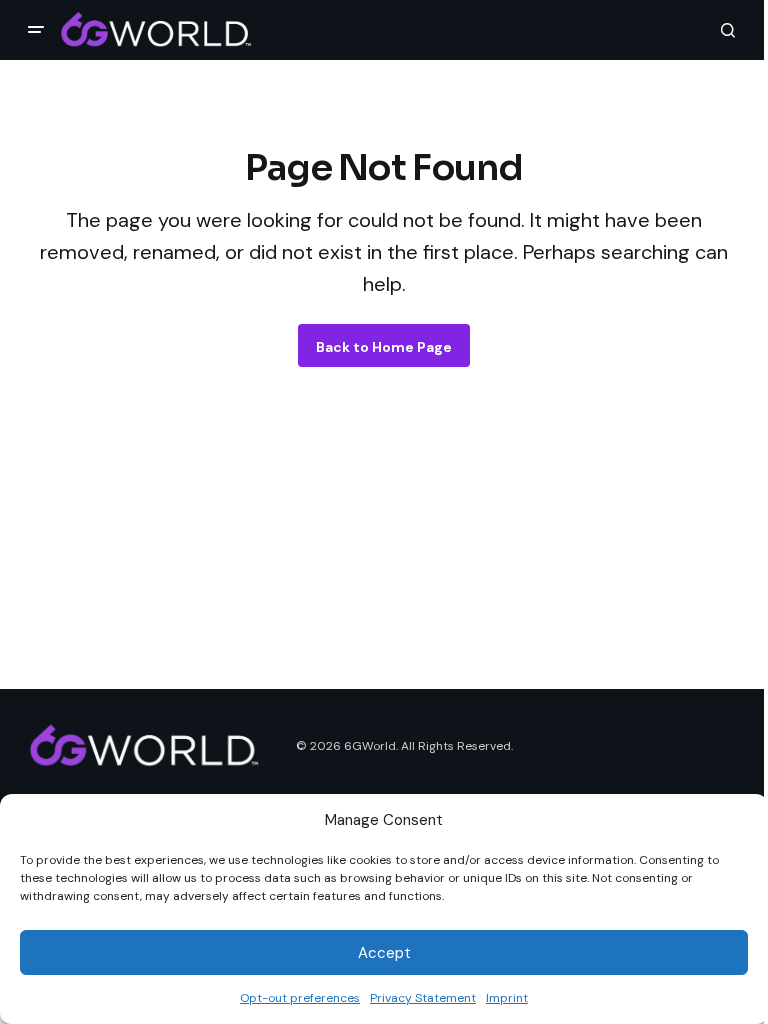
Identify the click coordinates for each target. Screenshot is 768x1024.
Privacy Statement (423, 998)
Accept (384, 953)
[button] (36, 30)
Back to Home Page (384, 347)
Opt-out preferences (300, 998)
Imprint (507, 998)
